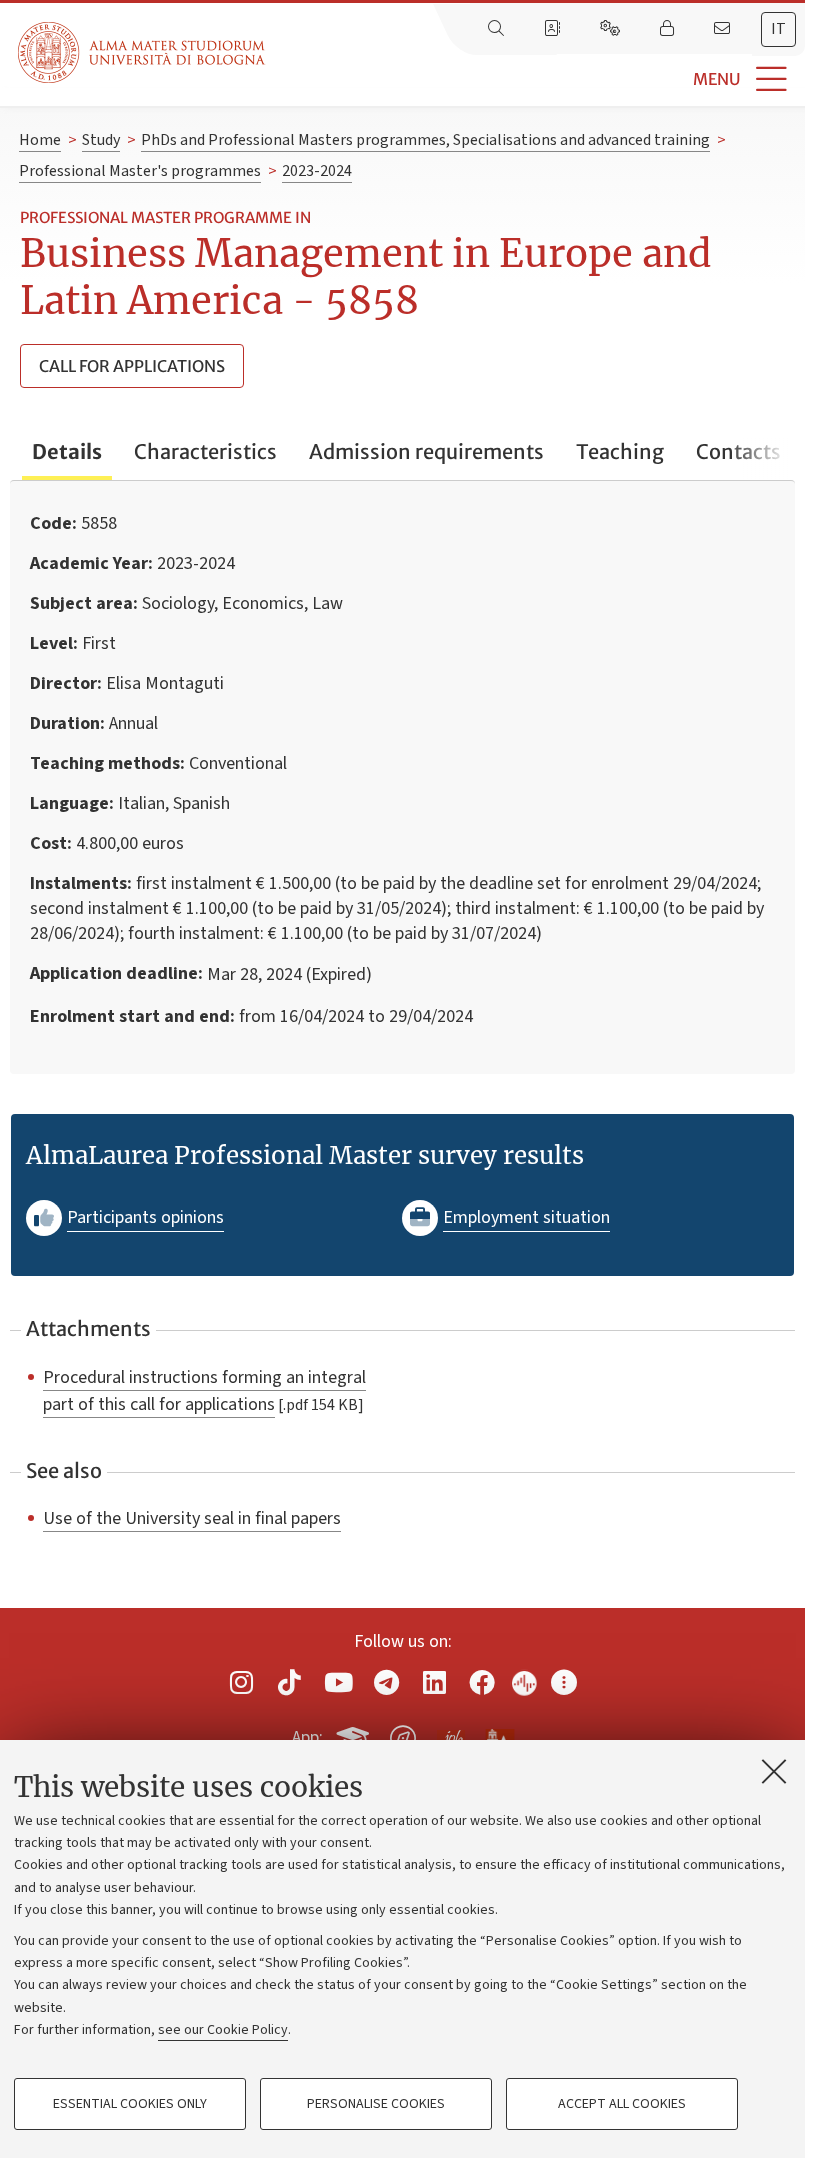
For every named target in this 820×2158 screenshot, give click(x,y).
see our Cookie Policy (223, 2030)
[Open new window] (241, 1682)
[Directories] (554, 29)
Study (101, 140)
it (778, 29)
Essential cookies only (130, 2104)
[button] (535, 79)
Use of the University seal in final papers (192, 1518)
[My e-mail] (724, 29)
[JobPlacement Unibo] (451, 1734)
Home (40, 140)
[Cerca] (498, 29)
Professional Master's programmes (140, 171)
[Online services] (612, 29)
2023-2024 (317, 171)
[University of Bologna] (143, 52)
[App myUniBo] (355, 1735)
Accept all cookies (622, 2104)
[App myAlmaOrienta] (403, 1735)
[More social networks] (564, 1682)
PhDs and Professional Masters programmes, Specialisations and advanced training (425, 140)
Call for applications (132, 366)
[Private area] (669, 29)
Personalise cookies (376, 2104)
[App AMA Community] (499, 1737)
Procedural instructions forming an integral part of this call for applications (204, 1390)
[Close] (774, 1771)
